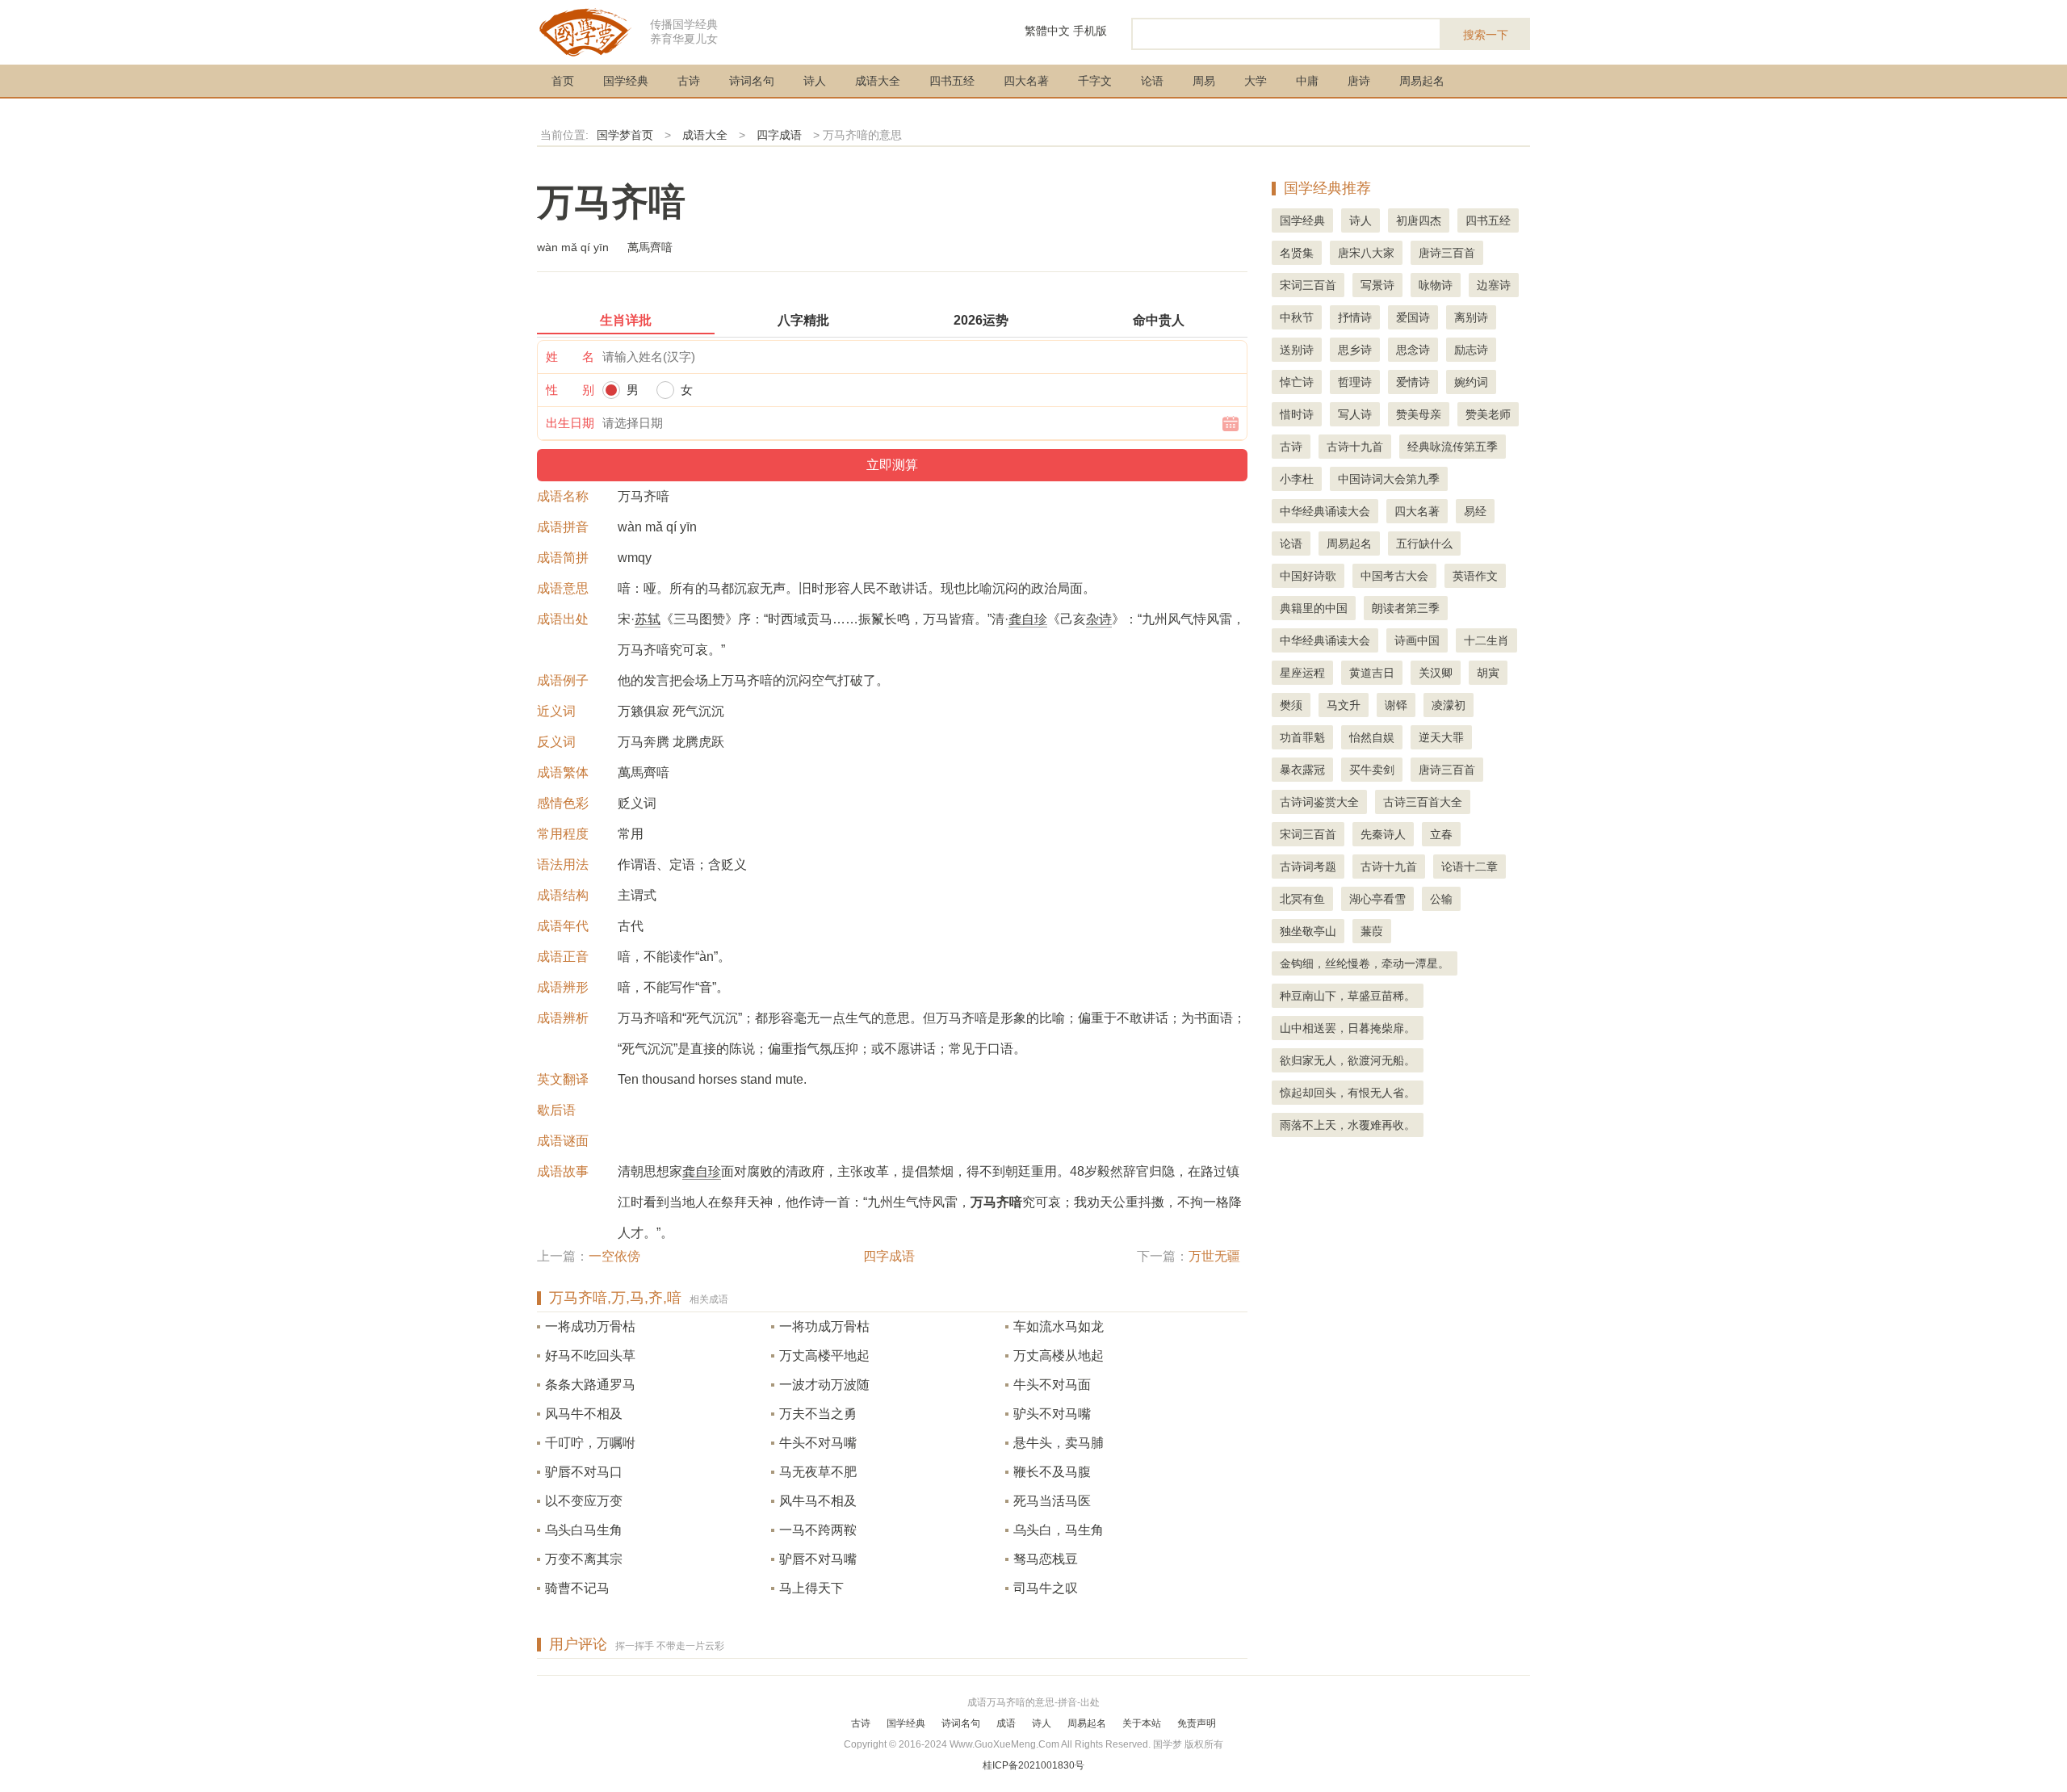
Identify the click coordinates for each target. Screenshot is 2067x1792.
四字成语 (779, 135)
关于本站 (1142, 1723)
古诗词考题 (1308, 867)
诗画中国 (1417, 640)
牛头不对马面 (1052, 1385)
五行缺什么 (1424, 543)
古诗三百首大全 (1423, 802)
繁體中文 (1047, 31)
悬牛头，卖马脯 (1059, 1443)
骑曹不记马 (577, 1588)
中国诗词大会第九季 (1389, 479)
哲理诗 (1355, 382)
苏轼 (648, 619)
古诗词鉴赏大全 (1319, 802)
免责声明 (1197, 1723)
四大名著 (1026, 81)
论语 (1152, 81)
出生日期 (570, 423)
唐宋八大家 (1366, 253)
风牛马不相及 (818, 1501)
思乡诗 (1355, 350)
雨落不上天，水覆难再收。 (1348, 1125)
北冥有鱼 (1302, 899)
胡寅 (1488, 673)
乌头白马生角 (584, 1530)
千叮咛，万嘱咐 (590, 1443)
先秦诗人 (1383, 834)
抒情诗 (1355, 317)
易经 (1475, 511)
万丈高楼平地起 (824, 1356)
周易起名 (1422, 81)
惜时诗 (1297, 414)
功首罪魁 (1302, 737)
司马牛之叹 (1046, 1588)
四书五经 (952, 81)
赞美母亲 (1419, 414)
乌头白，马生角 (1059, 1530)
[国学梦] (585, 31)
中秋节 (1297, 317)
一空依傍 (614, 1256)
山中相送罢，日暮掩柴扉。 (1348, 1028)
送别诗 (1297, 350)
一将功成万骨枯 (824, 1326)
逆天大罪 (1441, 737)
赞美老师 (1488, 414)
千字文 (1095, 81)
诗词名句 (752, 81)
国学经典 (626, 81)
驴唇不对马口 (584, 1472)
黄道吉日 (1372, 673)
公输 (1441, 899)
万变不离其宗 (584, 1559)
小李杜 (1297, 479)
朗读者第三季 (1406, 608)
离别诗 (1471, 317)
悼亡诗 (1297, 382)
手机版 (1090, 31)
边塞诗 (1494, 285)
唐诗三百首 (1447, 253)
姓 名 (570, 357)
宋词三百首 (1308, 285)
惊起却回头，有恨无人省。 (1348, 1093)
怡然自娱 (1372, 737)
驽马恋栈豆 (1046, 1559)
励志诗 (1471, 350)
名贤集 (1297, 253)
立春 (1441, 834)
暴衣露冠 (1302, 770)
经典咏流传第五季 (1453, 447)
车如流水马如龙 (1059, 1326)
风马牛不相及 (584, 1414)
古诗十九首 (1355, 447)
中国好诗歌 (1308, 576)
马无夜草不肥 (818, 1472)
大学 (1256, 81)
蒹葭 (1372, 931)
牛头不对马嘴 (818, 1443)
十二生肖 (1486, 640)
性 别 (570, 390)
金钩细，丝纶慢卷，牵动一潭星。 (1365, 963)
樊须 (1291, 705)
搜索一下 (1486, 35)
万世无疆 (1214, 1256)
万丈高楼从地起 (1059, 1356)
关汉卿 (1436, 673)
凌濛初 (1449, 705)
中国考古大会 (1394, 576)
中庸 (1307, 81)
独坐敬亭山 (1308, 931)
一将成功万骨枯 (590, 1326)
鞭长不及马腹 (1052, 1472)
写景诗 (1377, 285)
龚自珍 (1028, 619)
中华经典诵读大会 (1325, 511)
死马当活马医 (1052, 1501)
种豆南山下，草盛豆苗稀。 (1348, 996)
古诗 (689, 81)
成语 (1006, 1723)
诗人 (815, 81)
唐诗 (1359, 81)
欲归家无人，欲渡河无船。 (1348, 1060)
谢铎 (1396, 705)
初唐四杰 (1419, 220)
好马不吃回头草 (590, 1356)
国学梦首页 (625, 135)
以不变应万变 (584, 1501)
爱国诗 (1413, 317)
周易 (1204, 81)
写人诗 (1355, 414)
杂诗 (1099, 619)
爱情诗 (1413, 382)
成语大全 (878, 81)
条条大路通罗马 (590, 1385)
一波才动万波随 (824, 1385)
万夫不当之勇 (818, 1414)
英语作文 (1475, 576)
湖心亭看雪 (1377, 899)
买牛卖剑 (1372, 770)
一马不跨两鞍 (818, 1530)
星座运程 (1302, 673)
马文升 (1344, 705)
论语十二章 (1470, 867)
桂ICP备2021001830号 (1033, 1765)
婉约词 (1471, 382)
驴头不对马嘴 (1052, 1414)
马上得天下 (811, 1588)
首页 (563, 81)
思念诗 (1413, 350)
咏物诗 (1436, 285)
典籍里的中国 (1314, 608)
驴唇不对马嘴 (818, 1559)
